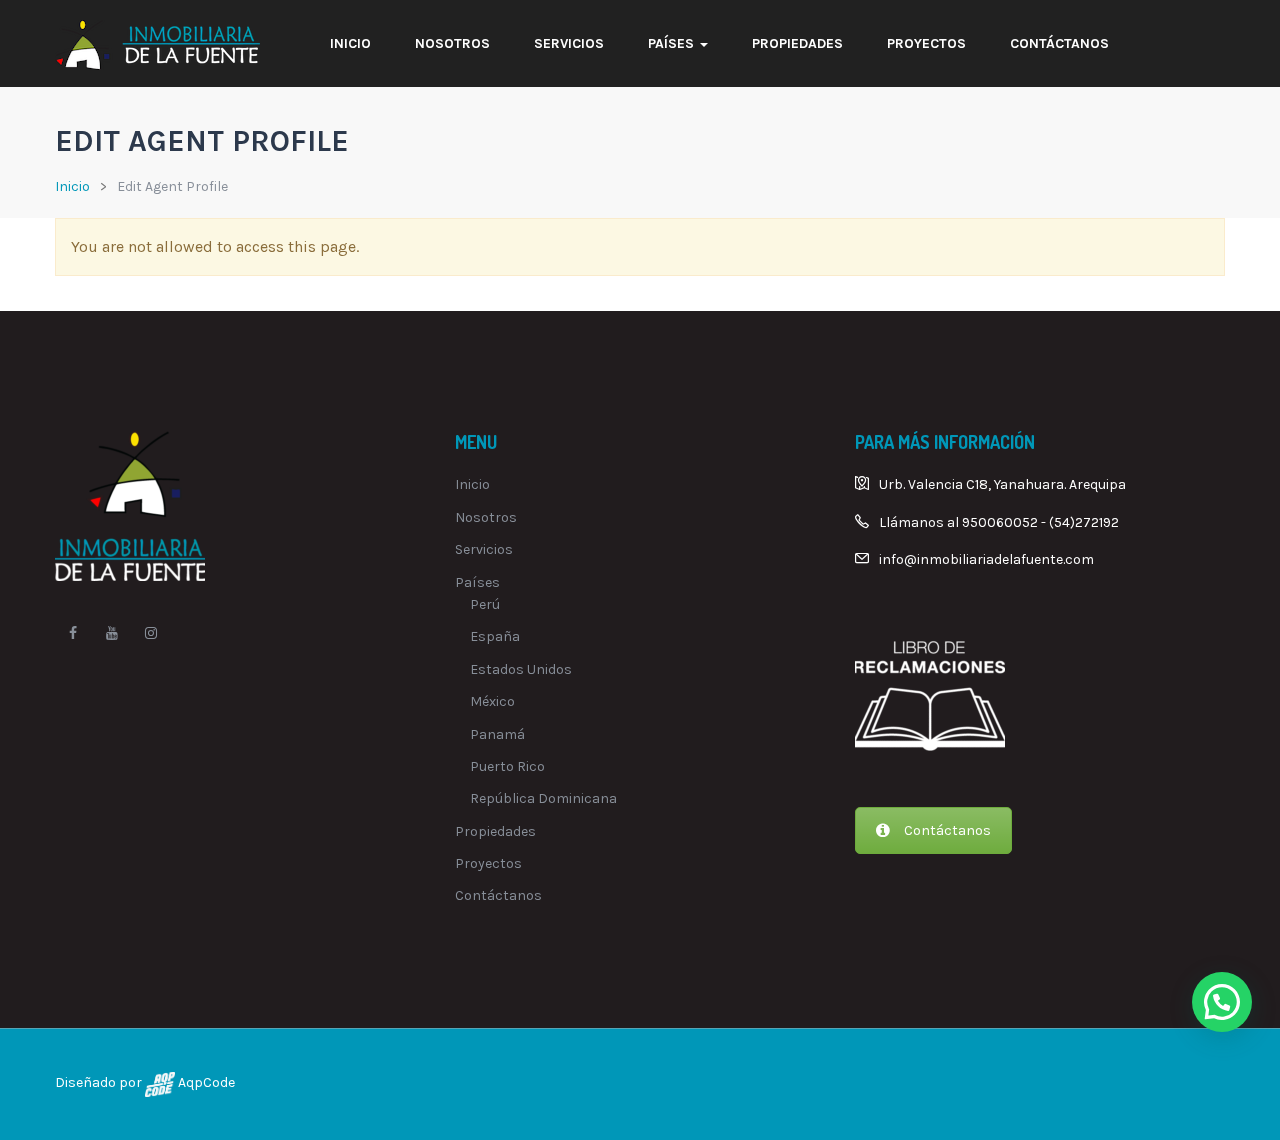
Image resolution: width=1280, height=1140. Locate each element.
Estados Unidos (521, 669)
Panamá (497, 734)
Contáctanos (1059, 43)
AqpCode (205, 1082)
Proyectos (926, 43)
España (495, 636)
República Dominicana (543, 798)
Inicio (350, 43)
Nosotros (452, 43)
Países (673, 43)
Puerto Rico (507, 766)
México (492, 701)
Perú (485, 604)
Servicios (569, 43)
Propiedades (797, 43)
